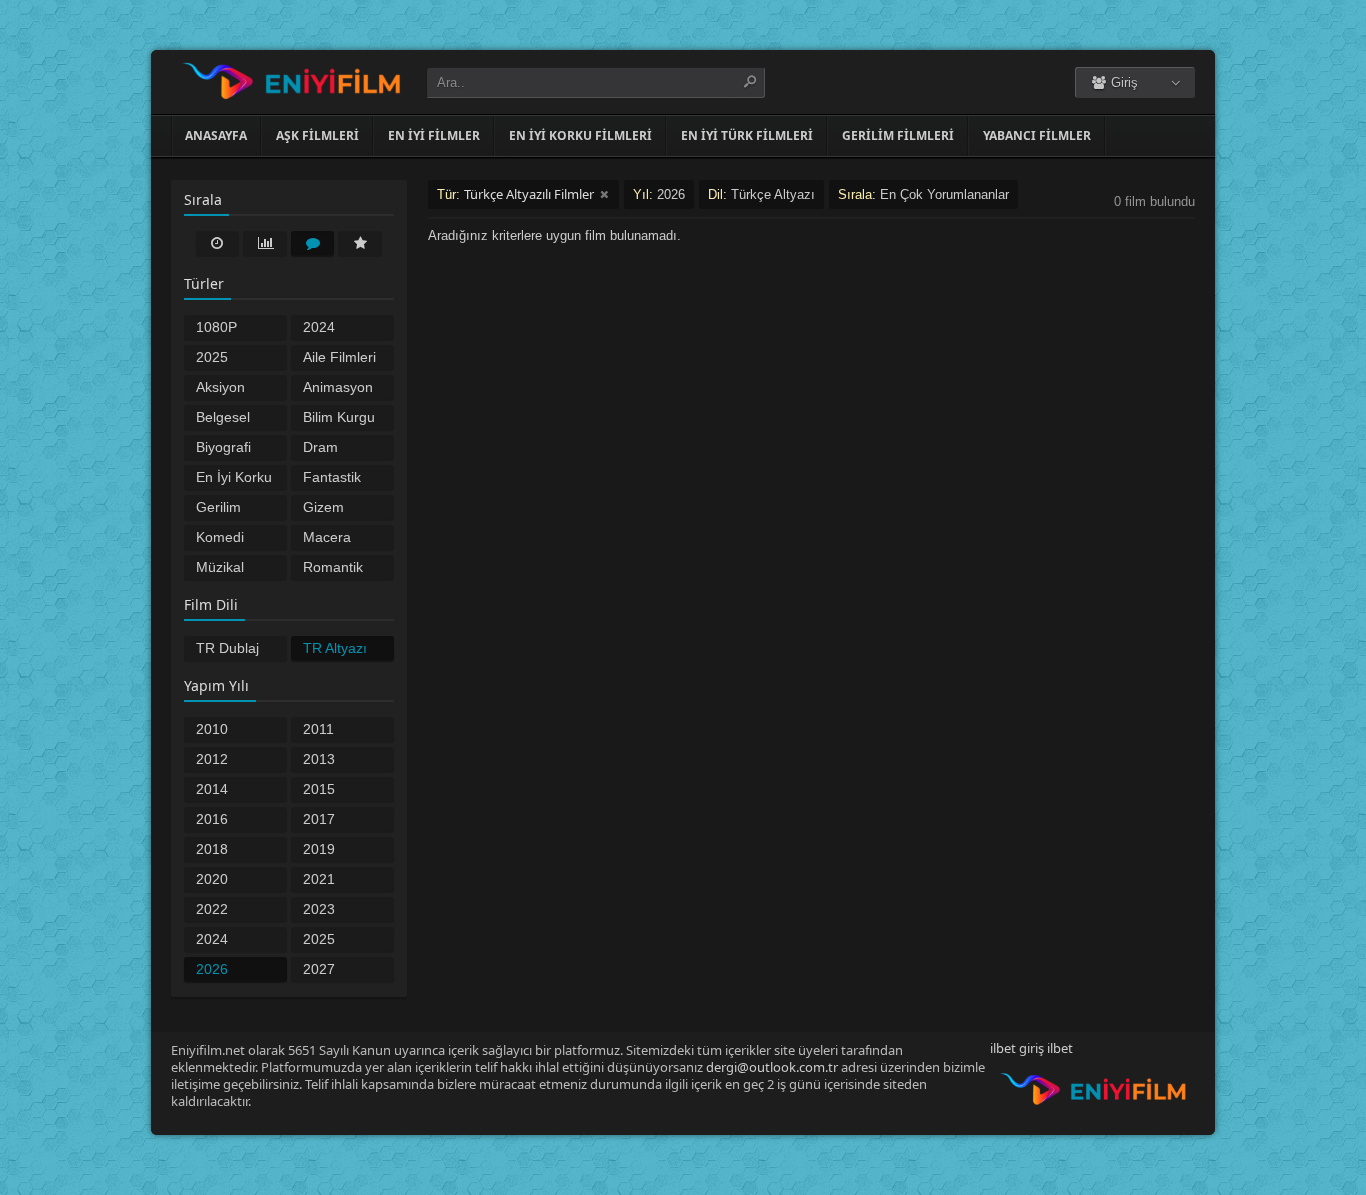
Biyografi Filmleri (223, 449)
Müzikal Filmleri (220, 569)
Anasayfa (216, 135)
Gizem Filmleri (326, 509)
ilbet (1060, 1048)
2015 (319, 789)
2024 (212, 939)
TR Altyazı (335, 648)
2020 (212, 879)
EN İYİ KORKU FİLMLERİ (580, 135)
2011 (318, 729)
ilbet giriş (1017, 1048)
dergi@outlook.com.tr (772, 1067)
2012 (212, 759)
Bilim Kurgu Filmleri (339, 419)
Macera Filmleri (327, 539)
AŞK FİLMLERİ (317, 135)
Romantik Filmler (333, 569)
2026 (212, 969)
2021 (319, 879)
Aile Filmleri (339, 357)
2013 (319, 759)
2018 (212, 849)
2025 (319, 939)
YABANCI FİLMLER (1037, 135)
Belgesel (223, 417)
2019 (319, 849)
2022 (212, 909)
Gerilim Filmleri (219, 509)
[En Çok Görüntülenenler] (265, 243)
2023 (319, 909)
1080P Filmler (217, 329)
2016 (212, 819)
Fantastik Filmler (332, 479)
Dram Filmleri (326, 449)
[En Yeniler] (218, 243)
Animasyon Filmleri (338, 389)
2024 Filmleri (326, 329)
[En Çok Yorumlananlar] (313, 243)
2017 (319, 819)
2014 (212, 789)
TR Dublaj (227, 648)
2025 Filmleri (219, 359)
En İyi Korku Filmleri (234, 479)
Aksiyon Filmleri (220, 389)
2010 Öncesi (218, 731)
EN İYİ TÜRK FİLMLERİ (747, 135)
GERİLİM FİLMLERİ (898, 135)
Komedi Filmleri (220, 539)
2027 (319, 969)
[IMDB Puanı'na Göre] (360, 243)
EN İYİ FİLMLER (434, 135)
